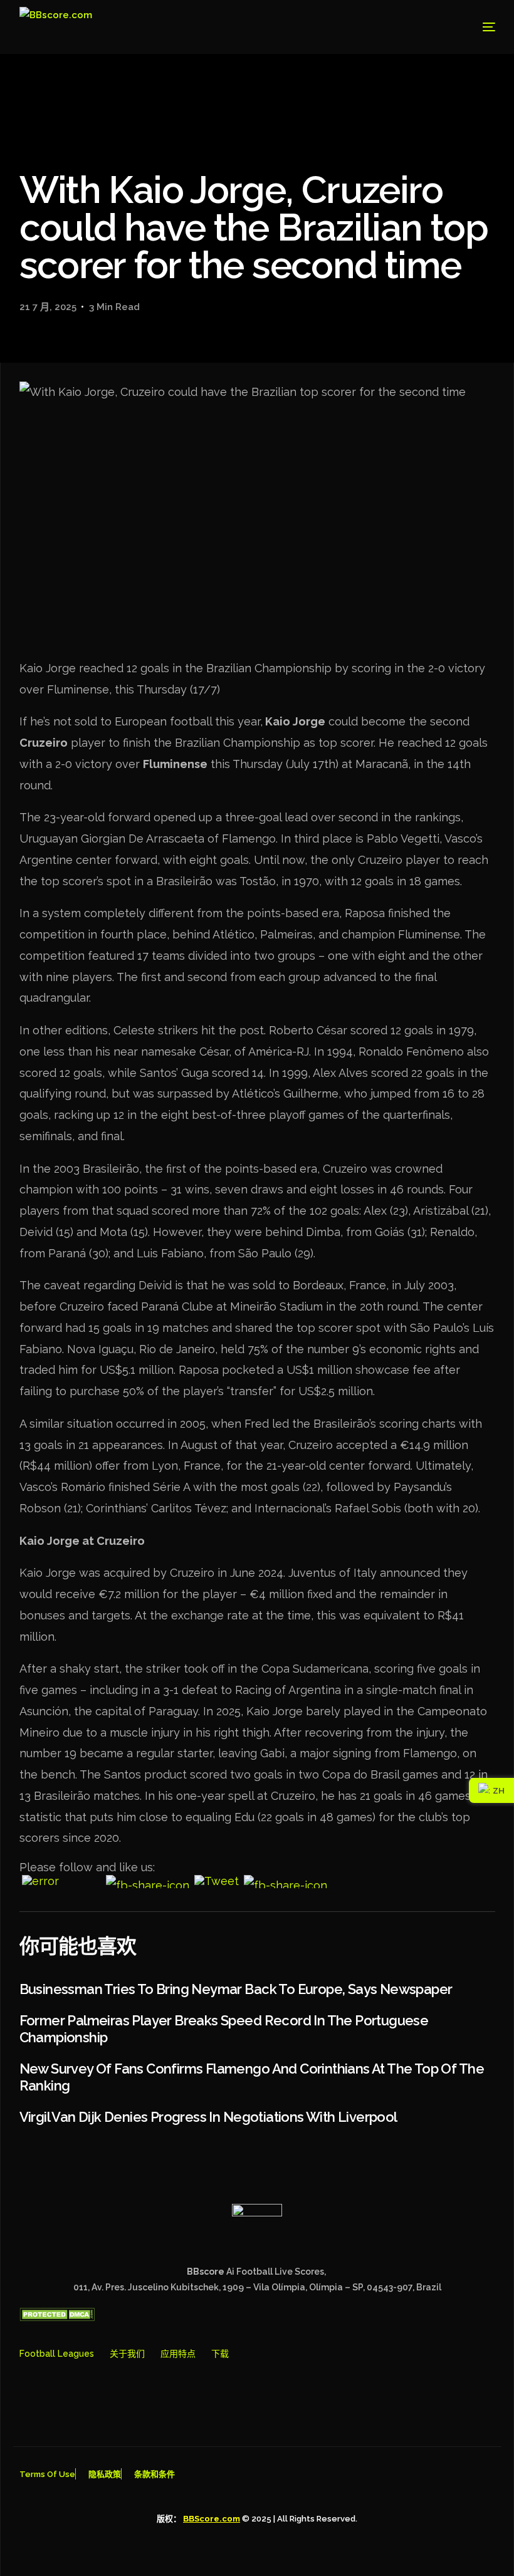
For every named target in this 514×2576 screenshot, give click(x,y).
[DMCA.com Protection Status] (57, 2318)
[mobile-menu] (475, 27)
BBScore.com (212, 2519)
